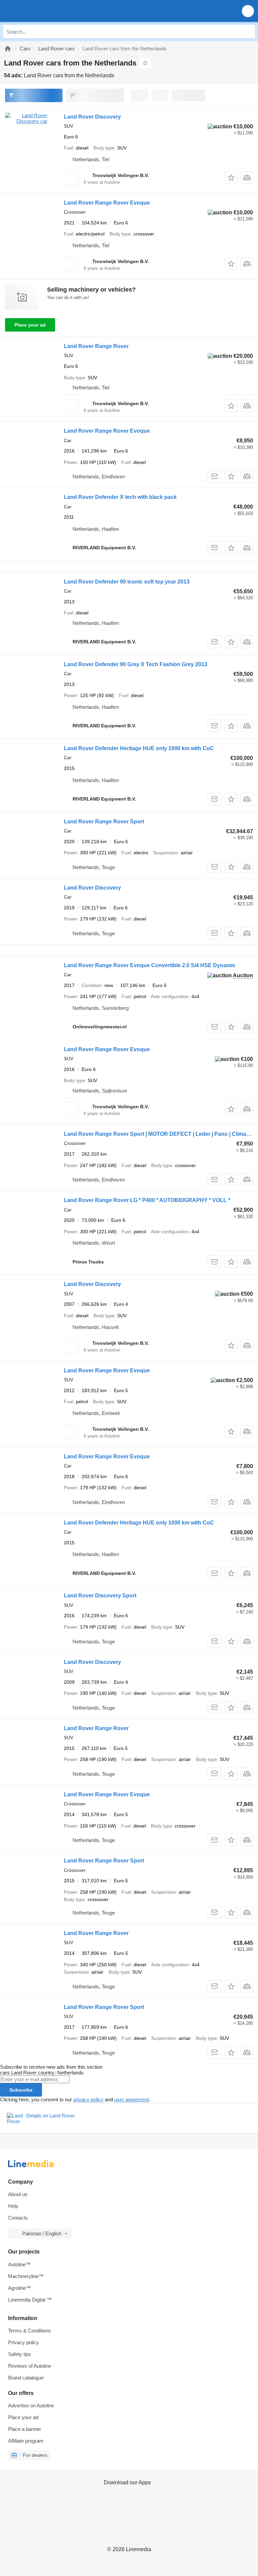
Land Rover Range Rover (96, 346)
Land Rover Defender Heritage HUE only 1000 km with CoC (139, 748)
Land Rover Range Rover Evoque (107, 203)
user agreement (132, 2099)
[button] (248, 11)
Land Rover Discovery (92, 117)
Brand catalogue (26, 2378)
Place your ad (30, 325)
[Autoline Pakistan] (44, 11)
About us (18, 2194)
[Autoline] (8, 49)
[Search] (248, 32)
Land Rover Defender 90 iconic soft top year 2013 (127, 582)
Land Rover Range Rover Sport (104, 822)
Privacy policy (24, 2342)
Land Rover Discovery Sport (100, 1596)
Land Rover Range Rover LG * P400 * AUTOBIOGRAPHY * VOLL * (147, 1200)
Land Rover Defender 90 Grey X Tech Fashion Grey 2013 (136, 664)
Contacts (18, 2218)
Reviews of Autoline (30, 2366)
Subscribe (21, 2090)
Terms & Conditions (30, 2331)
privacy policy (88, 2099)
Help (13, 2206)
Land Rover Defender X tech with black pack (120, 497)
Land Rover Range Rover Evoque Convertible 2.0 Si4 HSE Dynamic (150, 965)
